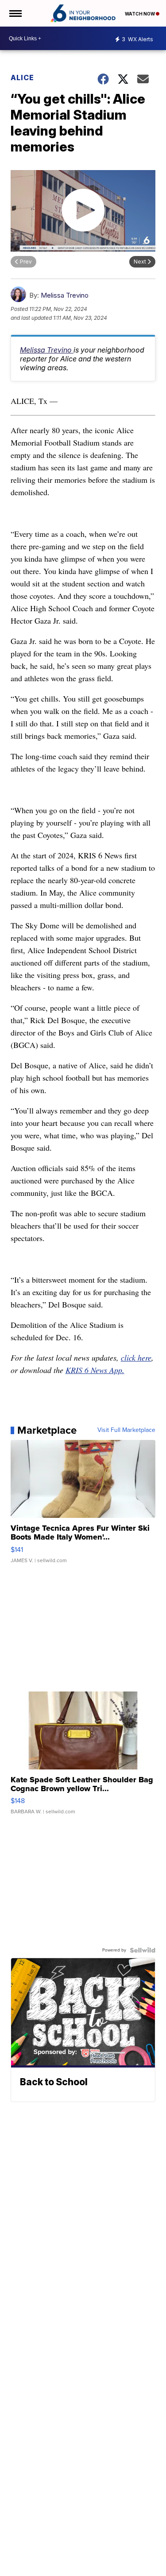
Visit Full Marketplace (126, 1430)
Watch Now (140, 14)
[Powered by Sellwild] (143, 1950)
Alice (22, 78)
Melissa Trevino (65, 295)
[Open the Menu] (15, 13)
